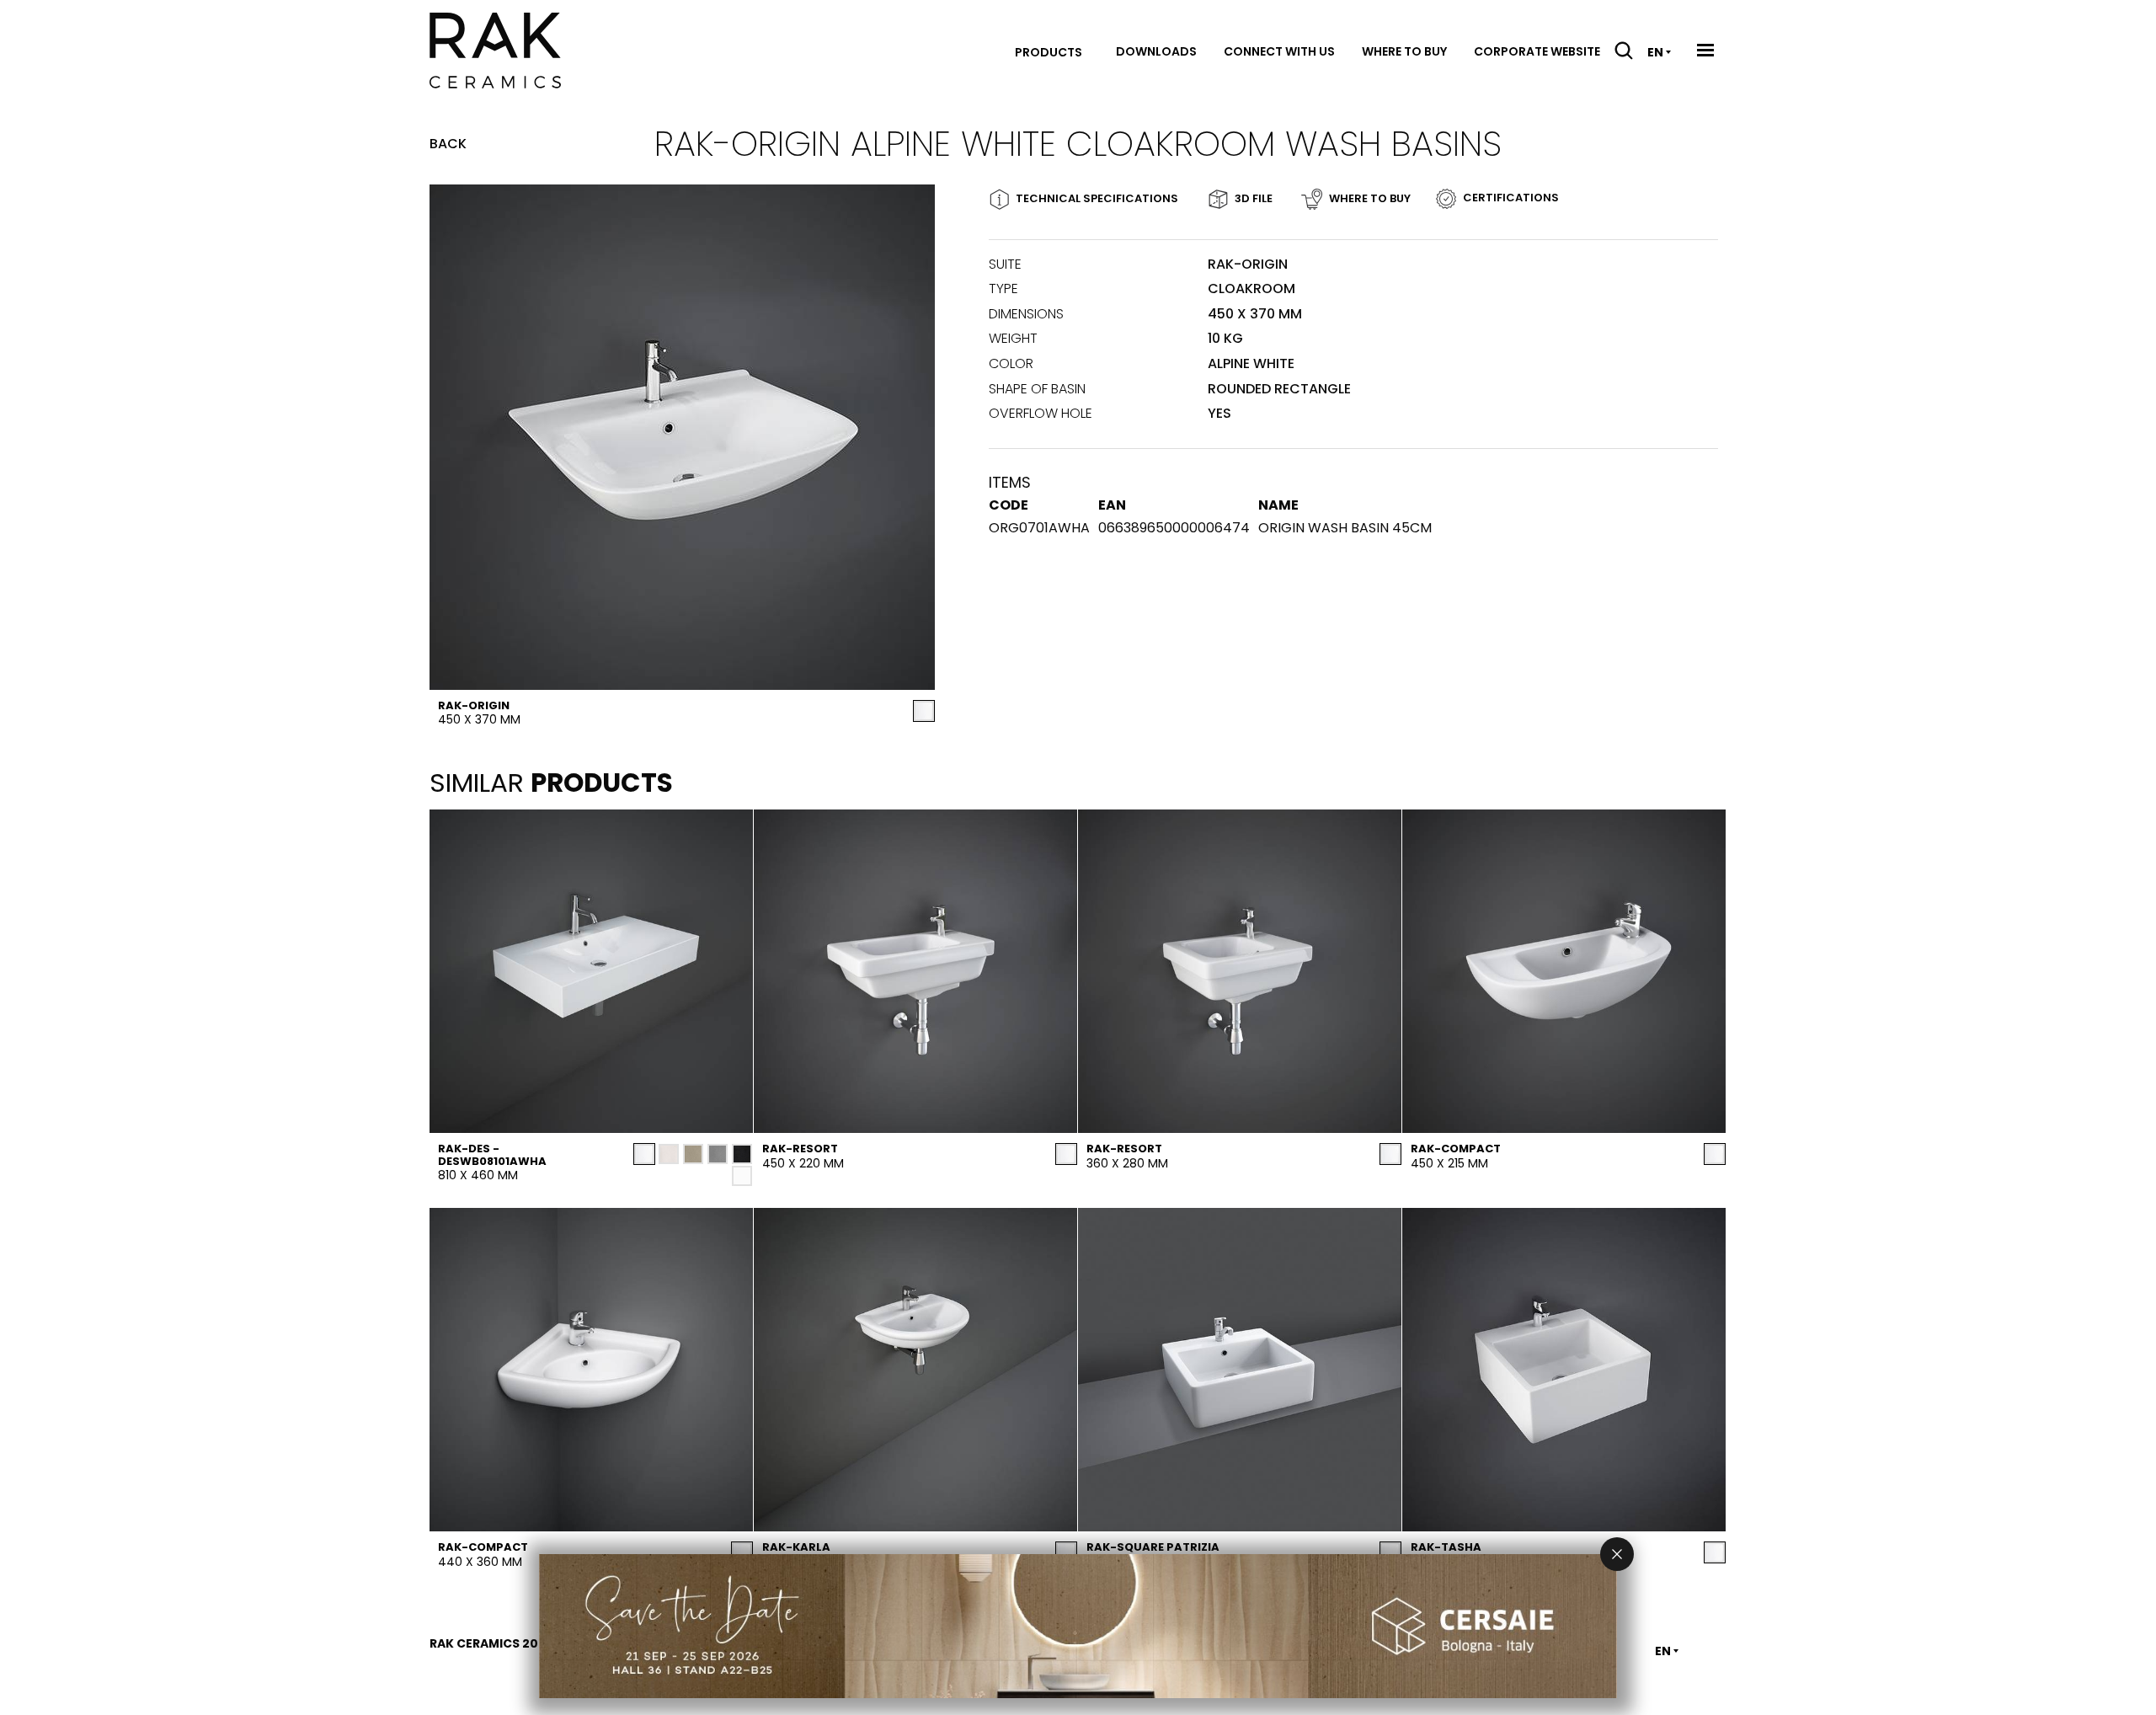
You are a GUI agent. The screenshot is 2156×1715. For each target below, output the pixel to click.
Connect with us (1279, 51)
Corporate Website (1537, 51)
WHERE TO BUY (1370, 198)
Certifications (1511, 198)
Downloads (1156, 51)
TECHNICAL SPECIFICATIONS (1097, 198)
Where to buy (1404, 51)
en (1655, 52)
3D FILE (1254, 198)
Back (448, 144)
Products (1049, 52)
